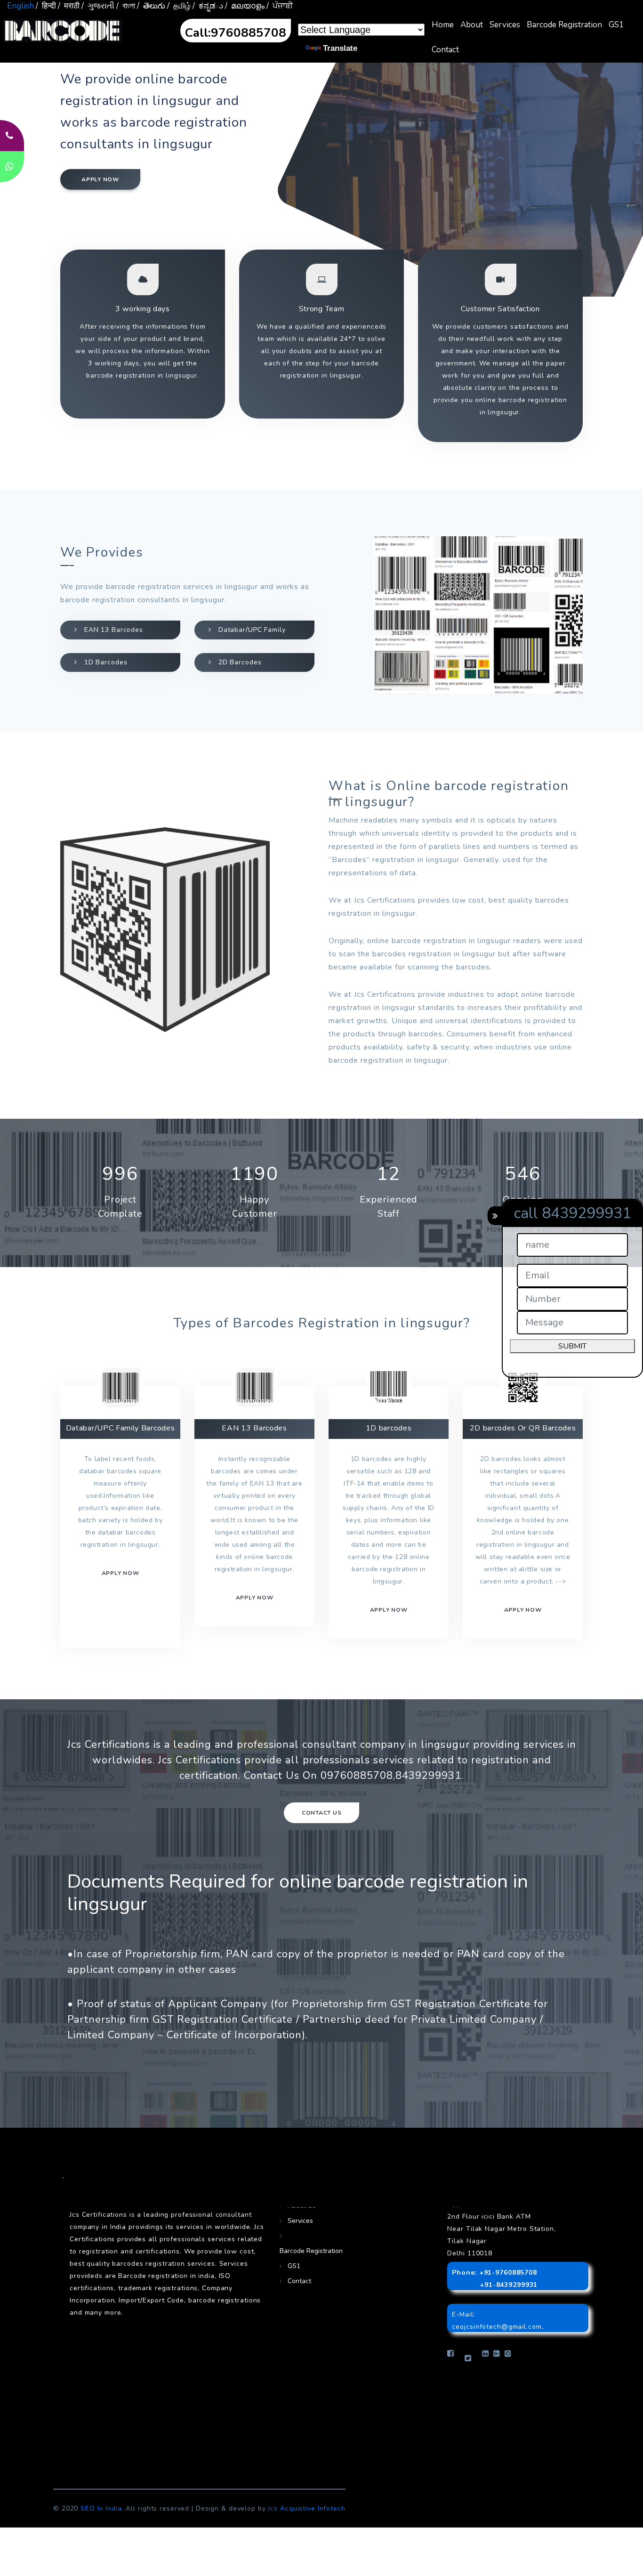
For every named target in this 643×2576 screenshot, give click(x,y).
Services (505, 25)
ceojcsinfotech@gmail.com (497, 2327)
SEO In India (101, 2508)
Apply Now (523, 1610)
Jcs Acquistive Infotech (306, 2508)
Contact (445, 50)
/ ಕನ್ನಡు (208, 6)
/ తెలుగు (151, 6)
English (20, 6)
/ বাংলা (126, 6)
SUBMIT (572, 1346)
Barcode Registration (564, 25)
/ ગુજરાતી (98, 6)
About (472, 25)
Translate (340, 48)
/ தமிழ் (179, 6)
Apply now (100, 179)
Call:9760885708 (236, 33)
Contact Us (322, 1813)
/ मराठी (69, 6)
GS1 (616, 25)
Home (443, 25)
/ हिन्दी (46, 6)
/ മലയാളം (245, 6)
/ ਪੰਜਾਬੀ (280, 6)
